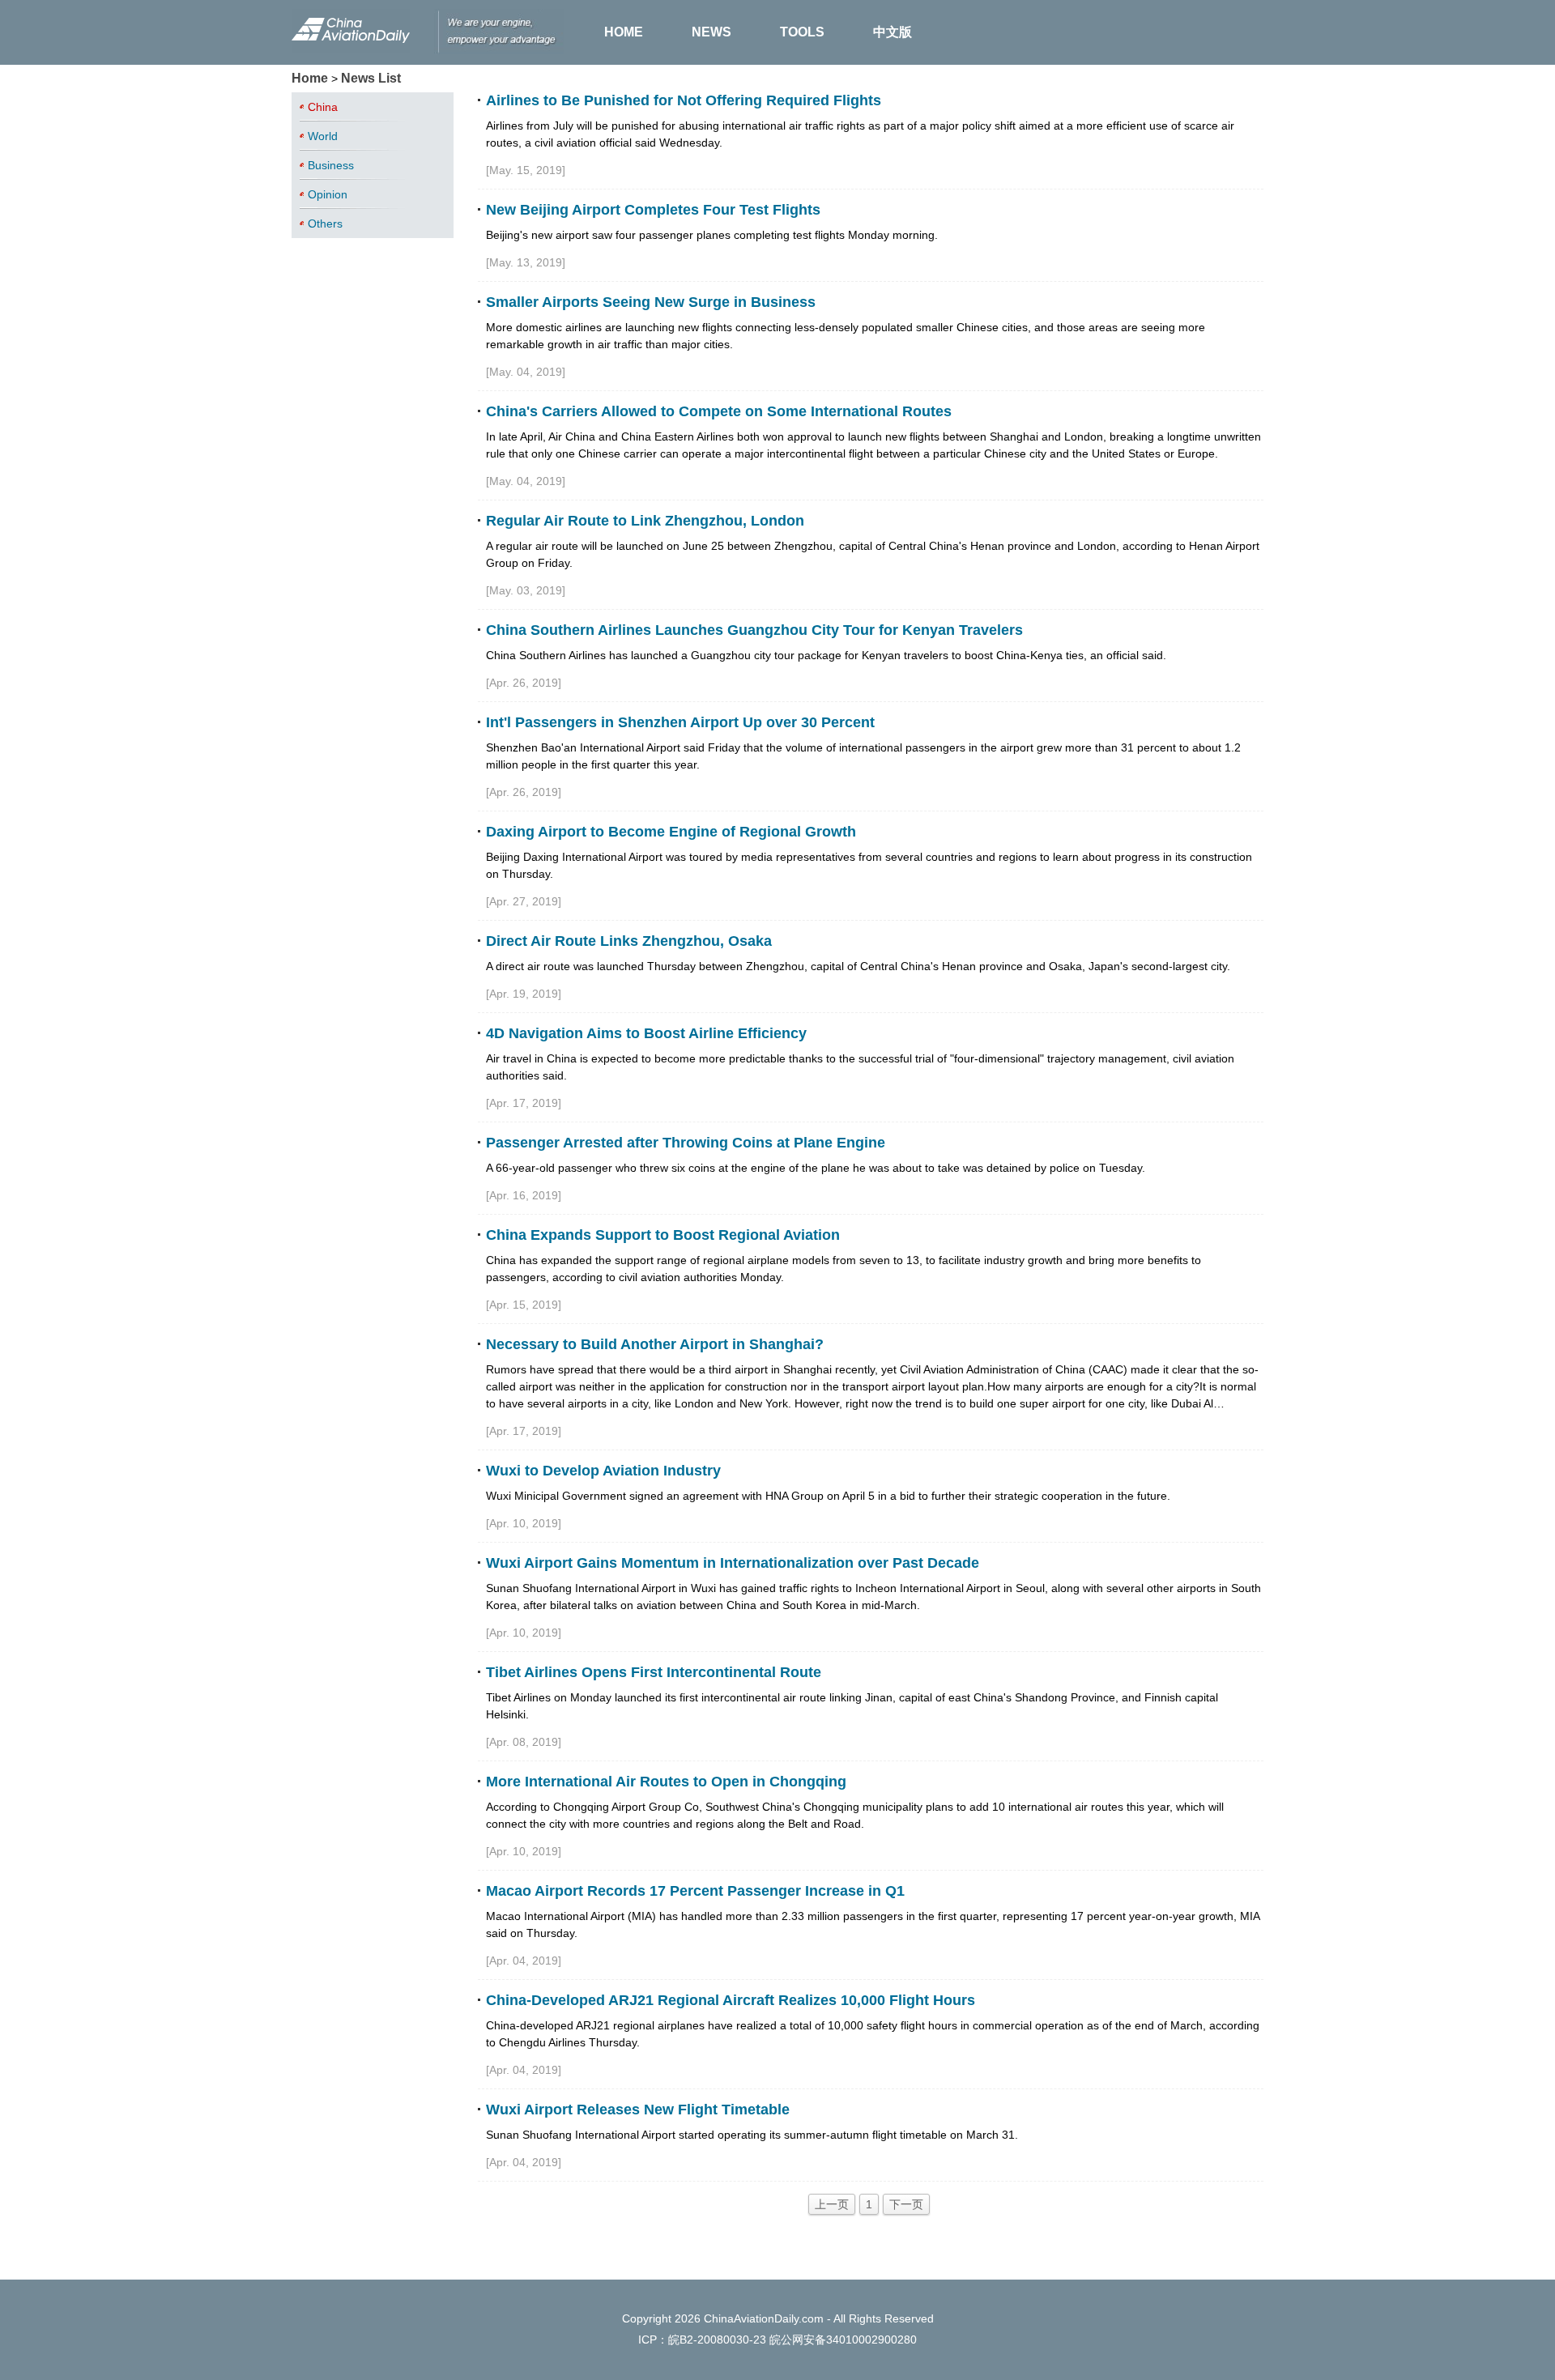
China (323, 107)
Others (325, 224)
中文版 (893, 32)
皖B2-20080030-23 (717, 2340)
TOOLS (802, 32)
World (323, 136)
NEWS (711, 32)
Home (310, 78)
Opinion (328, 194)
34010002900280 (871, 2340)
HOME (624, 32)
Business (331, 165)
